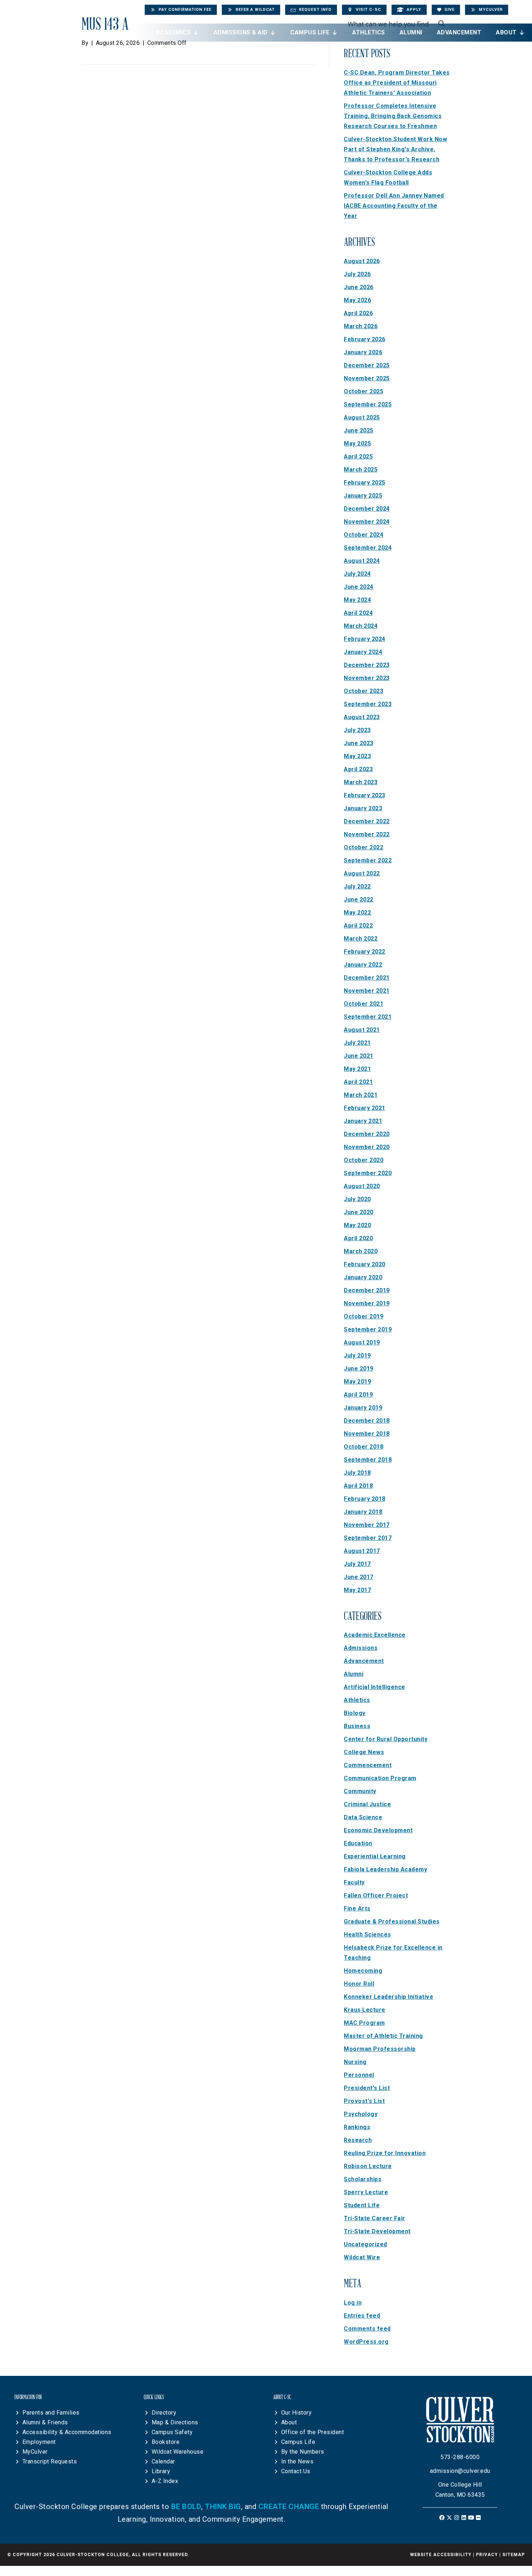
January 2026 (363, 352)
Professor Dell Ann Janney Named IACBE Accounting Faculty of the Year (394, 206)
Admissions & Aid (241, 32)
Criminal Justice (367, 1804)
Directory (164, 2413)
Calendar (163, 2461)
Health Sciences (368, 1935)
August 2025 (362, 417)
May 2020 (357, 1225)
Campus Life (310, 32)
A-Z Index (165, 2481)
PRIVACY (487, 2555)
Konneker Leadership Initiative (389, 1997)
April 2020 (358, 1238)
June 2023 (359, 743)
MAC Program (364, 2023)
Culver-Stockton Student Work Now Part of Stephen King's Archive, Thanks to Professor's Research (395, 149)
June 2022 (359, 900)
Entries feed (362, 2316)
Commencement (368, 1765)
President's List (367, 2088)
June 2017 (359, 1577)
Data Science (363, 1817)
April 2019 (358, 1395)
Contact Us (296, 2471)
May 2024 (357, 600)
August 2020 (362, 1186)
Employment (39, 2442)
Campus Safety (172, 2432)
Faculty (354, 1882)
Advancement (459, 32)
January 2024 (363, 652)
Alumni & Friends (45, 2422)
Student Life (362, 2205)
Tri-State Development (377, 2231)
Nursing (355, 2062)
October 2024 (364, 535)
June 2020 (359, 1212)
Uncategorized (366, 2244)
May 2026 (357, 300)
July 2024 (357, 574)
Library (161, 2471)
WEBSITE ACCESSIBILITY (441, 2555)
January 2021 (363, 1121)
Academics (174, 32)
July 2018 (357, 1473)
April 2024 (358, 613)
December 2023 (367, 665)
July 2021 (357, 1043)
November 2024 (367, 522)
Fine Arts (357, 1908)
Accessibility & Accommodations (67, 2432)
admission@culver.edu (460, 2471)
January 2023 (363, 808)
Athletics (369, 32)
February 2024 (365, 639)
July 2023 (357, 730)
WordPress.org (366, 2342)
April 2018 (358, 1486)
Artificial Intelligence (375, 1687)
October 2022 (364, 847)
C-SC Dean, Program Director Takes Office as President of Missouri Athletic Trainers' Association (397, 83)
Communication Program (380, 1778)
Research (358, 2140)
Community (360, 1791)
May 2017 (357, 1590)
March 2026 (361, 326)
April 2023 (358, 769)
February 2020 (365, 1264)
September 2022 (368, 860)
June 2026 (359, 287)
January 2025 (363, 496)
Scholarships (363, 2179)
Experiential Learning (375, 1856)
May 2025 (357, 444)
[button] (442, 2518)
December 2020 (367, 1134)
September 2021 (368, 1017)
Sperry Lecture (366, 2192)
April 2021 (358, 1082)
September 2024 (368, 548)
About (506, 32)
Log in (353, 2303)
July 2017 (357, 1564)
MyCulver (35, 2452)
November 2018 (367, 1434)
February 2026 (365, 339)
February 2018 (365, 1499)
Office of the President (313, 2432)
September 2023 (368, 704)
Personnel (359, 2075)
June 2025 (359, 430)
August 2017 (362, 1551)
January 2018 (363, 1512)
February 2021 (365, 1108)
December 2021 (367, 978)
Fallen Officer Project (376, 1895)
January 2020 (363, 1277)
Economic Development (378, 1830)
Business (357, 1726)
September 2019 (368, 1329)
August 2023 (362, 717)
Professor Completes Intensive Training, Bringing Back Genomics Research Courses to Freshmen (393, 116)
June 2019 (359, 1369)
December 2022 (367, 821)
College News (364, 1752)
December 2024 (367, 509)
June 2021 (359, 1056)
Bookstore (166, 2442)
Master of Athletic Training (383, 2036)
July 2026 (357, 274)
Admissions (361, 1648)
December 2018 (367, 1421)
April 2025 (358, 457)
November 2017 (367, 1525)
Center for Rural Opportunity (386, 1739)
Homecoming (363, 1971)
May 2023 (357, 756)
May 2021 (357, 1069)
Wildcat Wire (362, 2257)
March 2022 (361, 939)
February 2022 (365, 952)
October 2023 (364, 691)
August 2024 (362, 561)
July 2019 (357, 1355)
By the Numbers (303, 2452)
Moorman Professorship (380, 2049)
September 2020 (368, 1173)
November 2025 (367, 378)
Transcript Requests (50, 2461)
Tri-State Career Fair (375, 2218)
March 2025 (361, 470)
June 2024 (359, 587)
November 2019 (367, 1303)
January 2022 (363, 965)
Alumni (411, 32)
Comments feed (367, 2329)
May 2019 (357, 1382)
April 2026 (358, 313)
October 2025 (364, 391)
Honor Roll (359, 1984)
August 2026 (362, 261)
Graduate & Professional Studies (392, 1922)
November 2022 (367, 834)
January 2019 (363, 1408)
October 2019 (364, 1316)
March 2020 (361, 1251)
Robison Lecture (368, 2166)
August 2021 (362, 1030)
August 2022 (362, 873)
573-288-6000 (460, 2457)
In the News (297, 2461)
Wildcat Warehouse (178, 2452)
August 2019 (362, 1342)
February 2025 (365, 483)
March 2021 (361, 1095)
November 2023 (367, 678)
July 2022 (357, 886)
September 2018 (368, 1460)
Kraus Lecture (365, 2010)
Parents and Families (51, 2413)
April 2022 (358, 926)
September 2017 (368, 1538)
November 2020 (367, 1147)
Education (358, 1843)
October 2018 (364, 1447)
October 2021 (364, 1004)
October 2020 (364, 1160)
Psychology (361, 2114)
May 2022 (357, 913)
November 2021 (367, 991)
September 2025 (368, 404)
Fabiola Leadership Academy (385, 1869)
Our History (297, 2413)
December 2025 (367, 365)
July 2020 (357, 1199)
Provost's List (364, 2101)
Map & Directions (175, 2422)
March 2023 (361, 782)
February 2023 (365, 795)
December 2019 (367, 1290)
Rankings (357, 2127)
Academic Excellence (375, 1635)
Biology (355, 1713)
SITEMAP (514, 2555)
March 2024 (361, 626)
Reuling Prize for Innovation (385, 2153)
